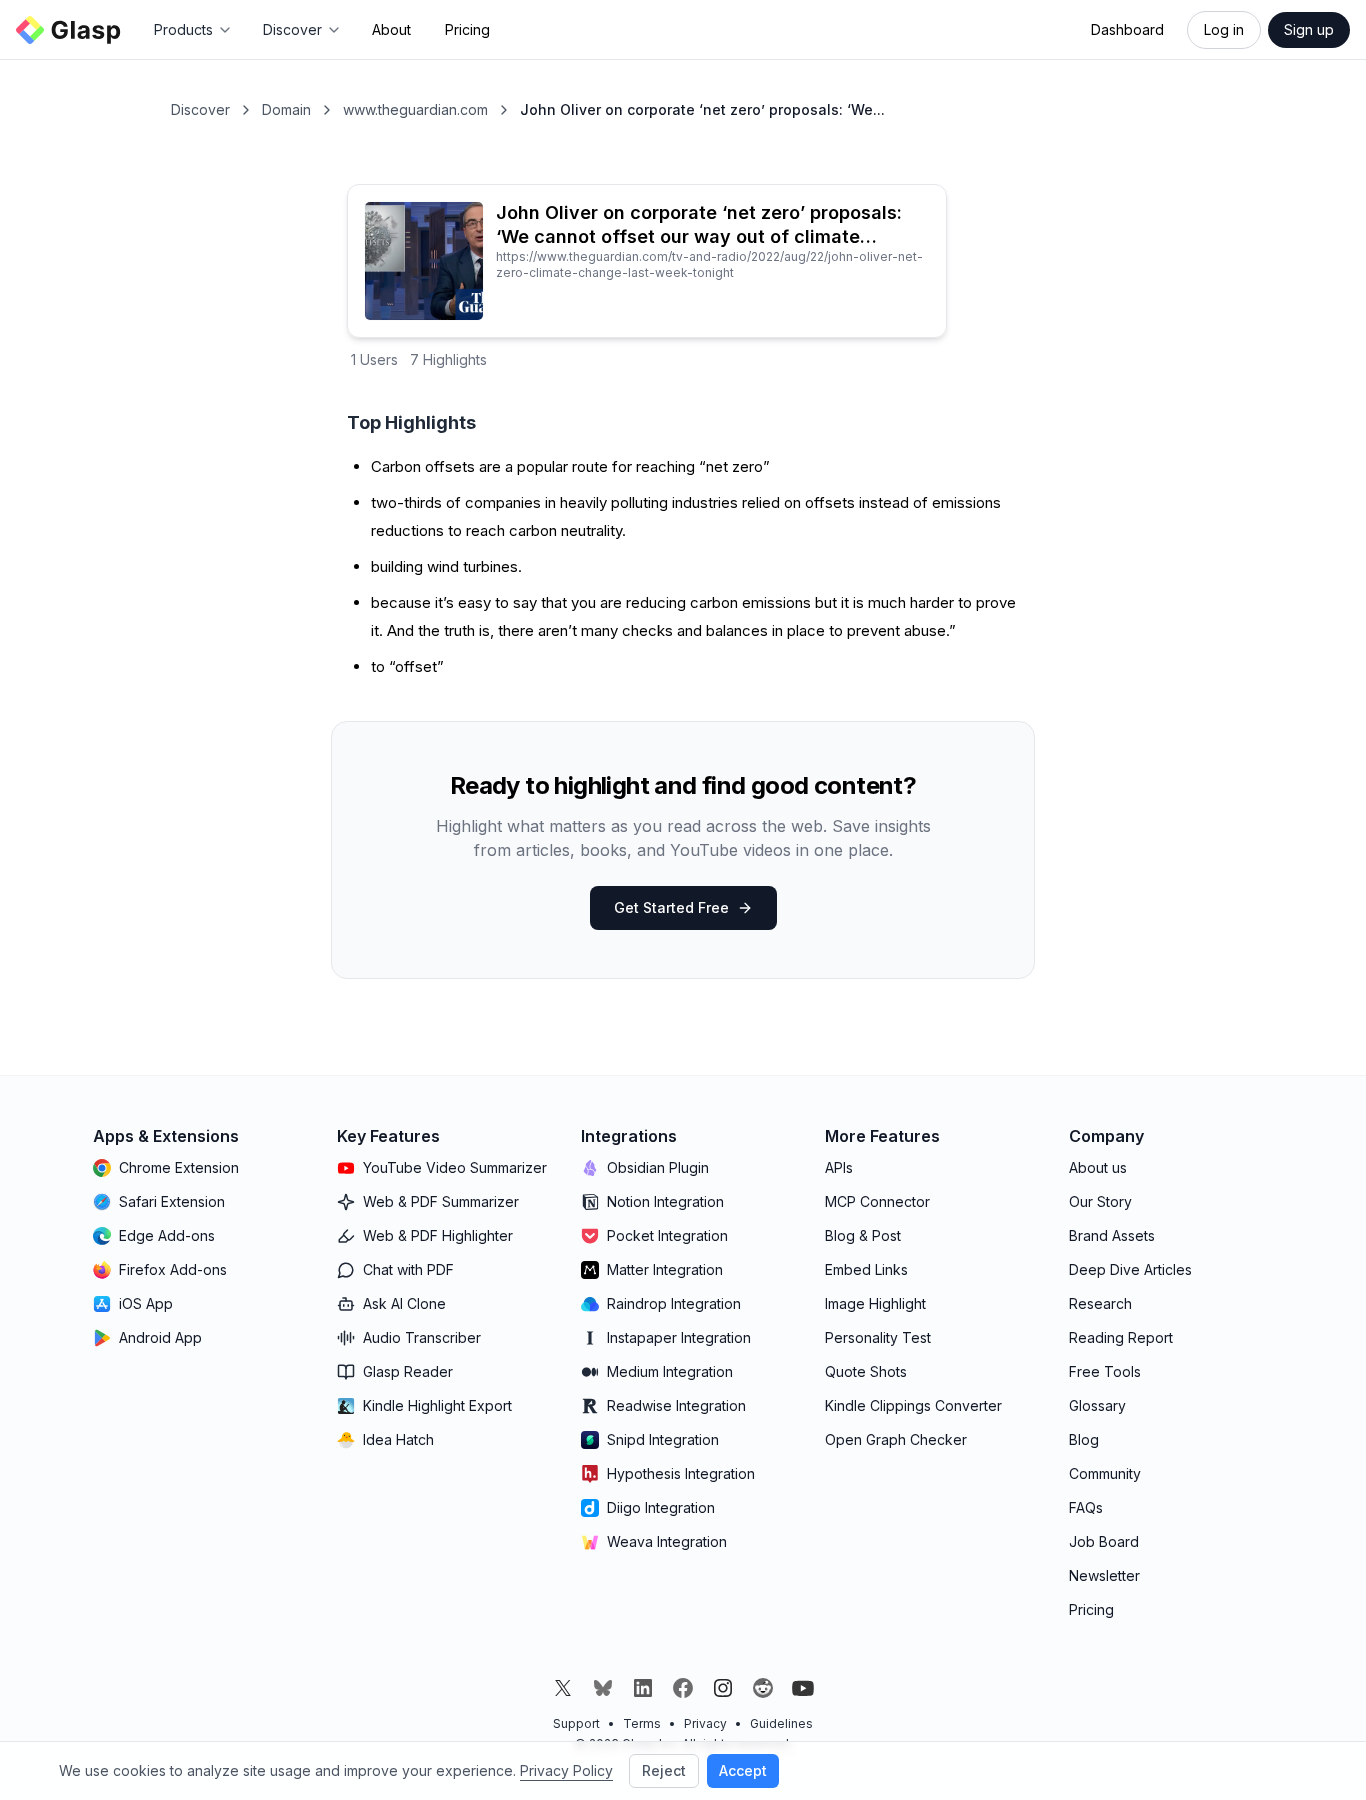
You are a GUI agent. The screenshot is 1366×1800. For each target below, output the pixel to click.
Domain (286, 109)
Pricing (467, 29)
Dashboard (1127, 29)
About (391, 29)
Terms (642, 1723)
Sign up (1309, 29)
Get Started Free (671, 907)
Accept (743, 1770)
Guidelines (781, 1723)
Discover (200, 109)
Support (576, 1723)
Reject (664, 1770)
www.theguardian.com (415, 109)
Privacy (705, 1723)
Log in (1224, 29)
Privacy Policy (566, 1770)
